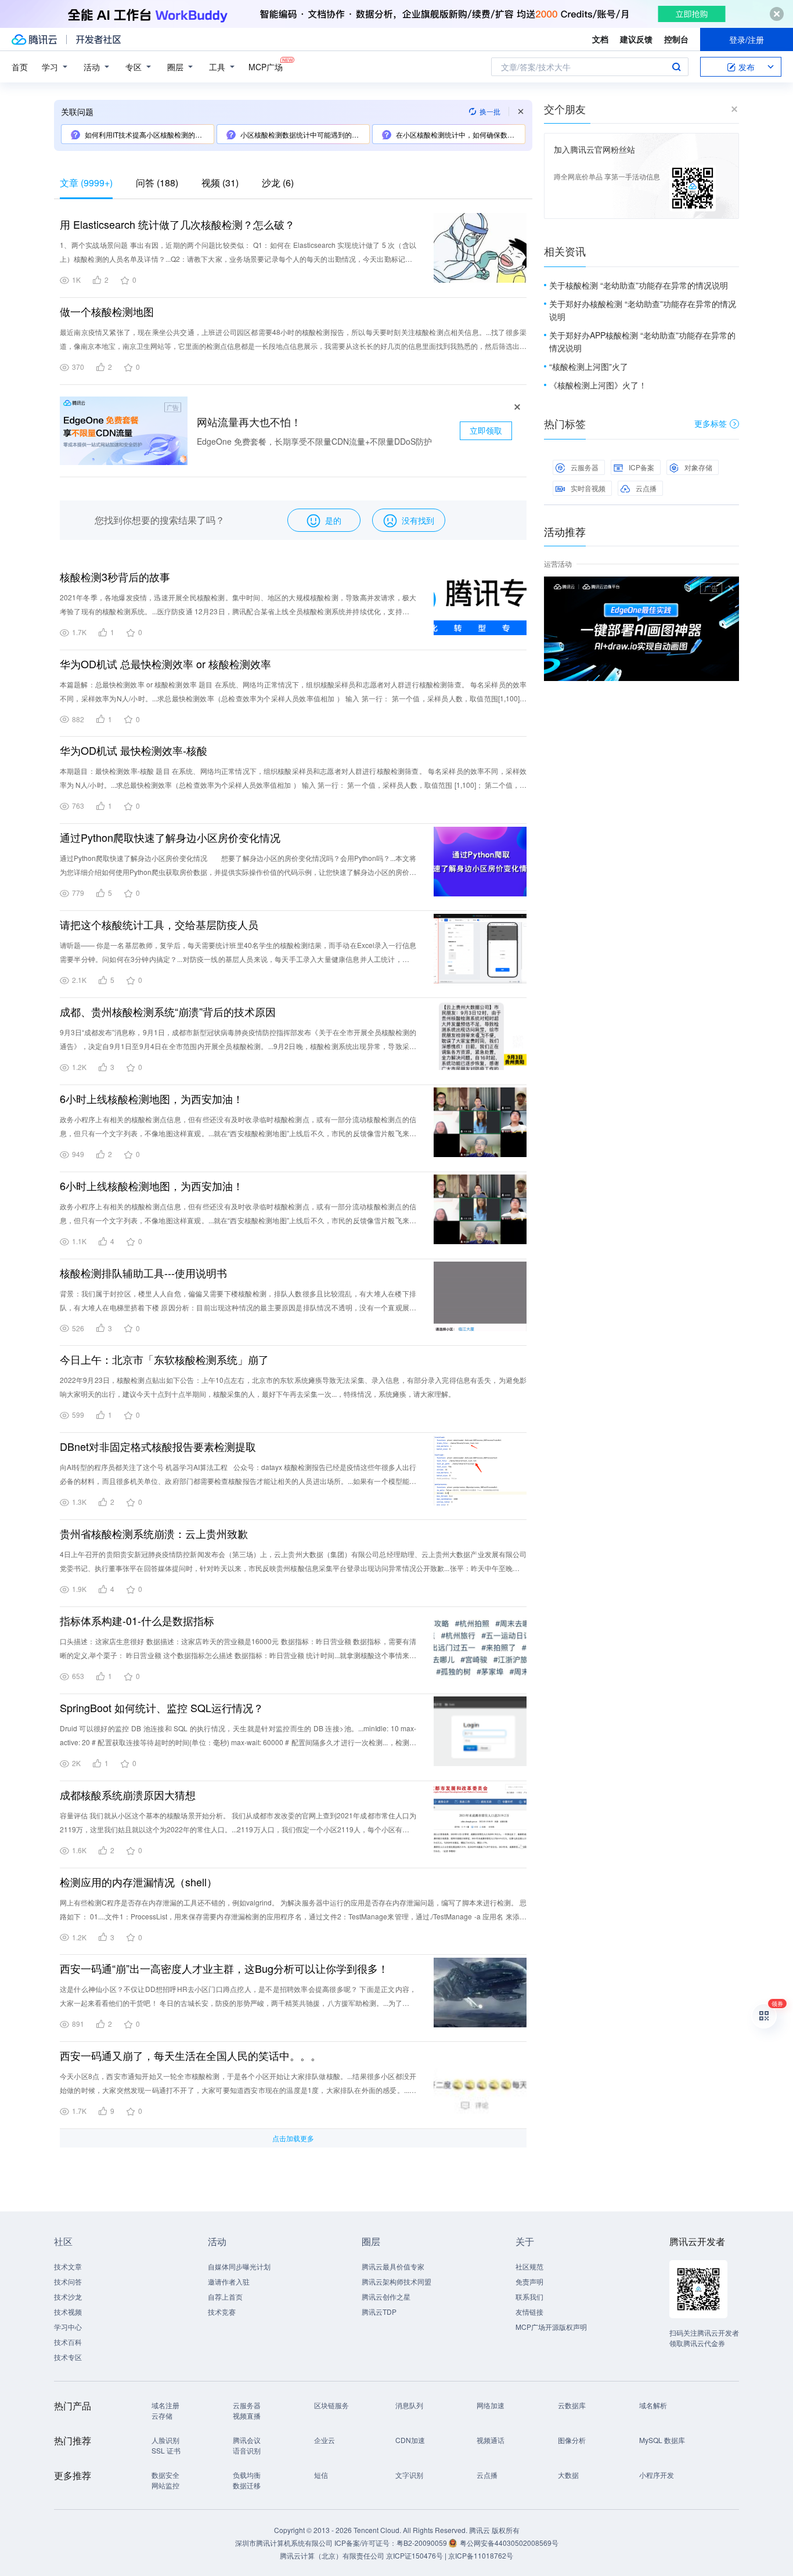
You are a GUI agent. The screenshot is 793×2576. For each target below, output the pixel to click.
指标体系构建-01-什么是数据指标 (137, 1620)
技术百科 (68, 2342)
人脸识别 (165, 2440)
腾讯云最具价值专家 (393, 2266)
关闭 (731, 588)
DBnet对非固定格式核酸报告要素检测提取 (158, 1446)
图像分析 (572, 2440)
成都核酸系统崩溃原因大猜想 (128, 1795)
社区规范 (529, 2266)
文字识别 (409, 2475)
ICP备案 (641, 467)
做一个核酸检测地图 (107, 311)
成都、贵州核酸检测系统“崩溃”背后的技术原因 (168, 1011)
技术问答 (68, 2281)
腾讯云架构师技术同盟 (396, 2281)
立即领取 (486, 430)
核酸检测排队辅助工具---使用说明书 (143, 1273)
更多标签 (711, 423)
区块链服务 (331, 2405)
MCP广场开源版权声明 (551, 2327)
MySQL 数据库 (662, 2440)
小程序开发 (657, 2475)
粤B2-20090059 (423, 2543)
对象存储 (698, 467)
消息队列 (409, 2405)
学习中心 (68, 2327)
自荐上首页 (225, 2296)
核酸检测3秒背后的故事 (115, 577)
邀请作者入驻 (229, 2281)
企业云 (325, 2440)
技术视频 (68, 2312)
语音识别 (247, 2450)
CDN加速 (410, 2440)
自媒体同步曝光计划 (239, 2266)
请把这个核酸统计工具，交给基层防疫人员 (159, 924)
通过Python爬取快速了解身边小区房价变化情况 (170, 837)
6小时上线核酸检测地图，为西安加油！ (152, 1098)
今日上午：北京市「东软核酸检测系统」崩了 (164, 1359)
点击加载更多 (293, 2138)
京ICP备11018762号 (481, 2555)
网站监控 (165, 2485)
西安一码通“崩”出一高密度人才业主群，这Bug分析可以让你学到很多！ (224, 1968)
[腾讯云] (34, 39)
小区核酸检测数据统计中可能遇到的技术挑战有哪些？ (305, 134)
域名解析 (653, 2405)
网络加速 (491, 2405)
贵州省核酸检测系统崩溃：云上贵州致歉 (154, 1533)
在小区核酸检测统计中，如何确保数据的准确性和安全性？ (460, 134)
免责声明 (529, 2281)
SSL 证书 (166, 2450)
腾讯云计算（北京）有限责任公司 (332, 2555)
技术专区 (68, 2357)
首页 (20, 67)
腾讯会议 (247, 2440)
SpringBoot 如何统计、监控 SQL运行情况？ (162, 1707)
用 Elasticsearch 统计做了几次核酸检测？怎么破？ (177, 224)
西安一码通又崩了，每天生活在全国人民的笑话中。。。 (190, 2055)
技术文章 (68, 2266)
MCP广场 (266, 67)
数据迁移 (247, 2485)
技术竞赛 (222, 2312)
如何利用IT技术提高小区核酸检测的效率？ (149, 134)
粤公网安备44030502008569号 (509, 2543)
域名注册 (165, 2405)
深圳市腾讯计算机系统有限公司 (284, 2543)
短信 (321, 2475)
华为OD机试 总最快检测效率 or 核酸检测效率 (165, 664)
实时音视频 (588, 488)
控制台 (676, 39)
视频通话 (491, 2440)
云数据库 (572, 2405)
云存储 (162, 2415)
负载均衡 (247, 2475)
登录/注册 (747, 39)
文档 (600, 39)
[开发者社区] (98, 39)
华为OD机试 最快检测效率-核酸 (134, 750)
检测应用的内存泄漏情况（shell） (138, 1882)
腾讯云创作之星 (386, 2296)
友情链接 (529, 2312)
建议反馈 (636, 39)
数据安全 (165, 2475)
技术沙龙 (68, 2296)
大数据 (568, 2475)
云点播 (646, 488)
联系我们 (529, 2296)
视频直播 (247, 2415)
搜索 (676, 67)
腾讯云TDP (379, 2312)
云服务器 (585, 467)
